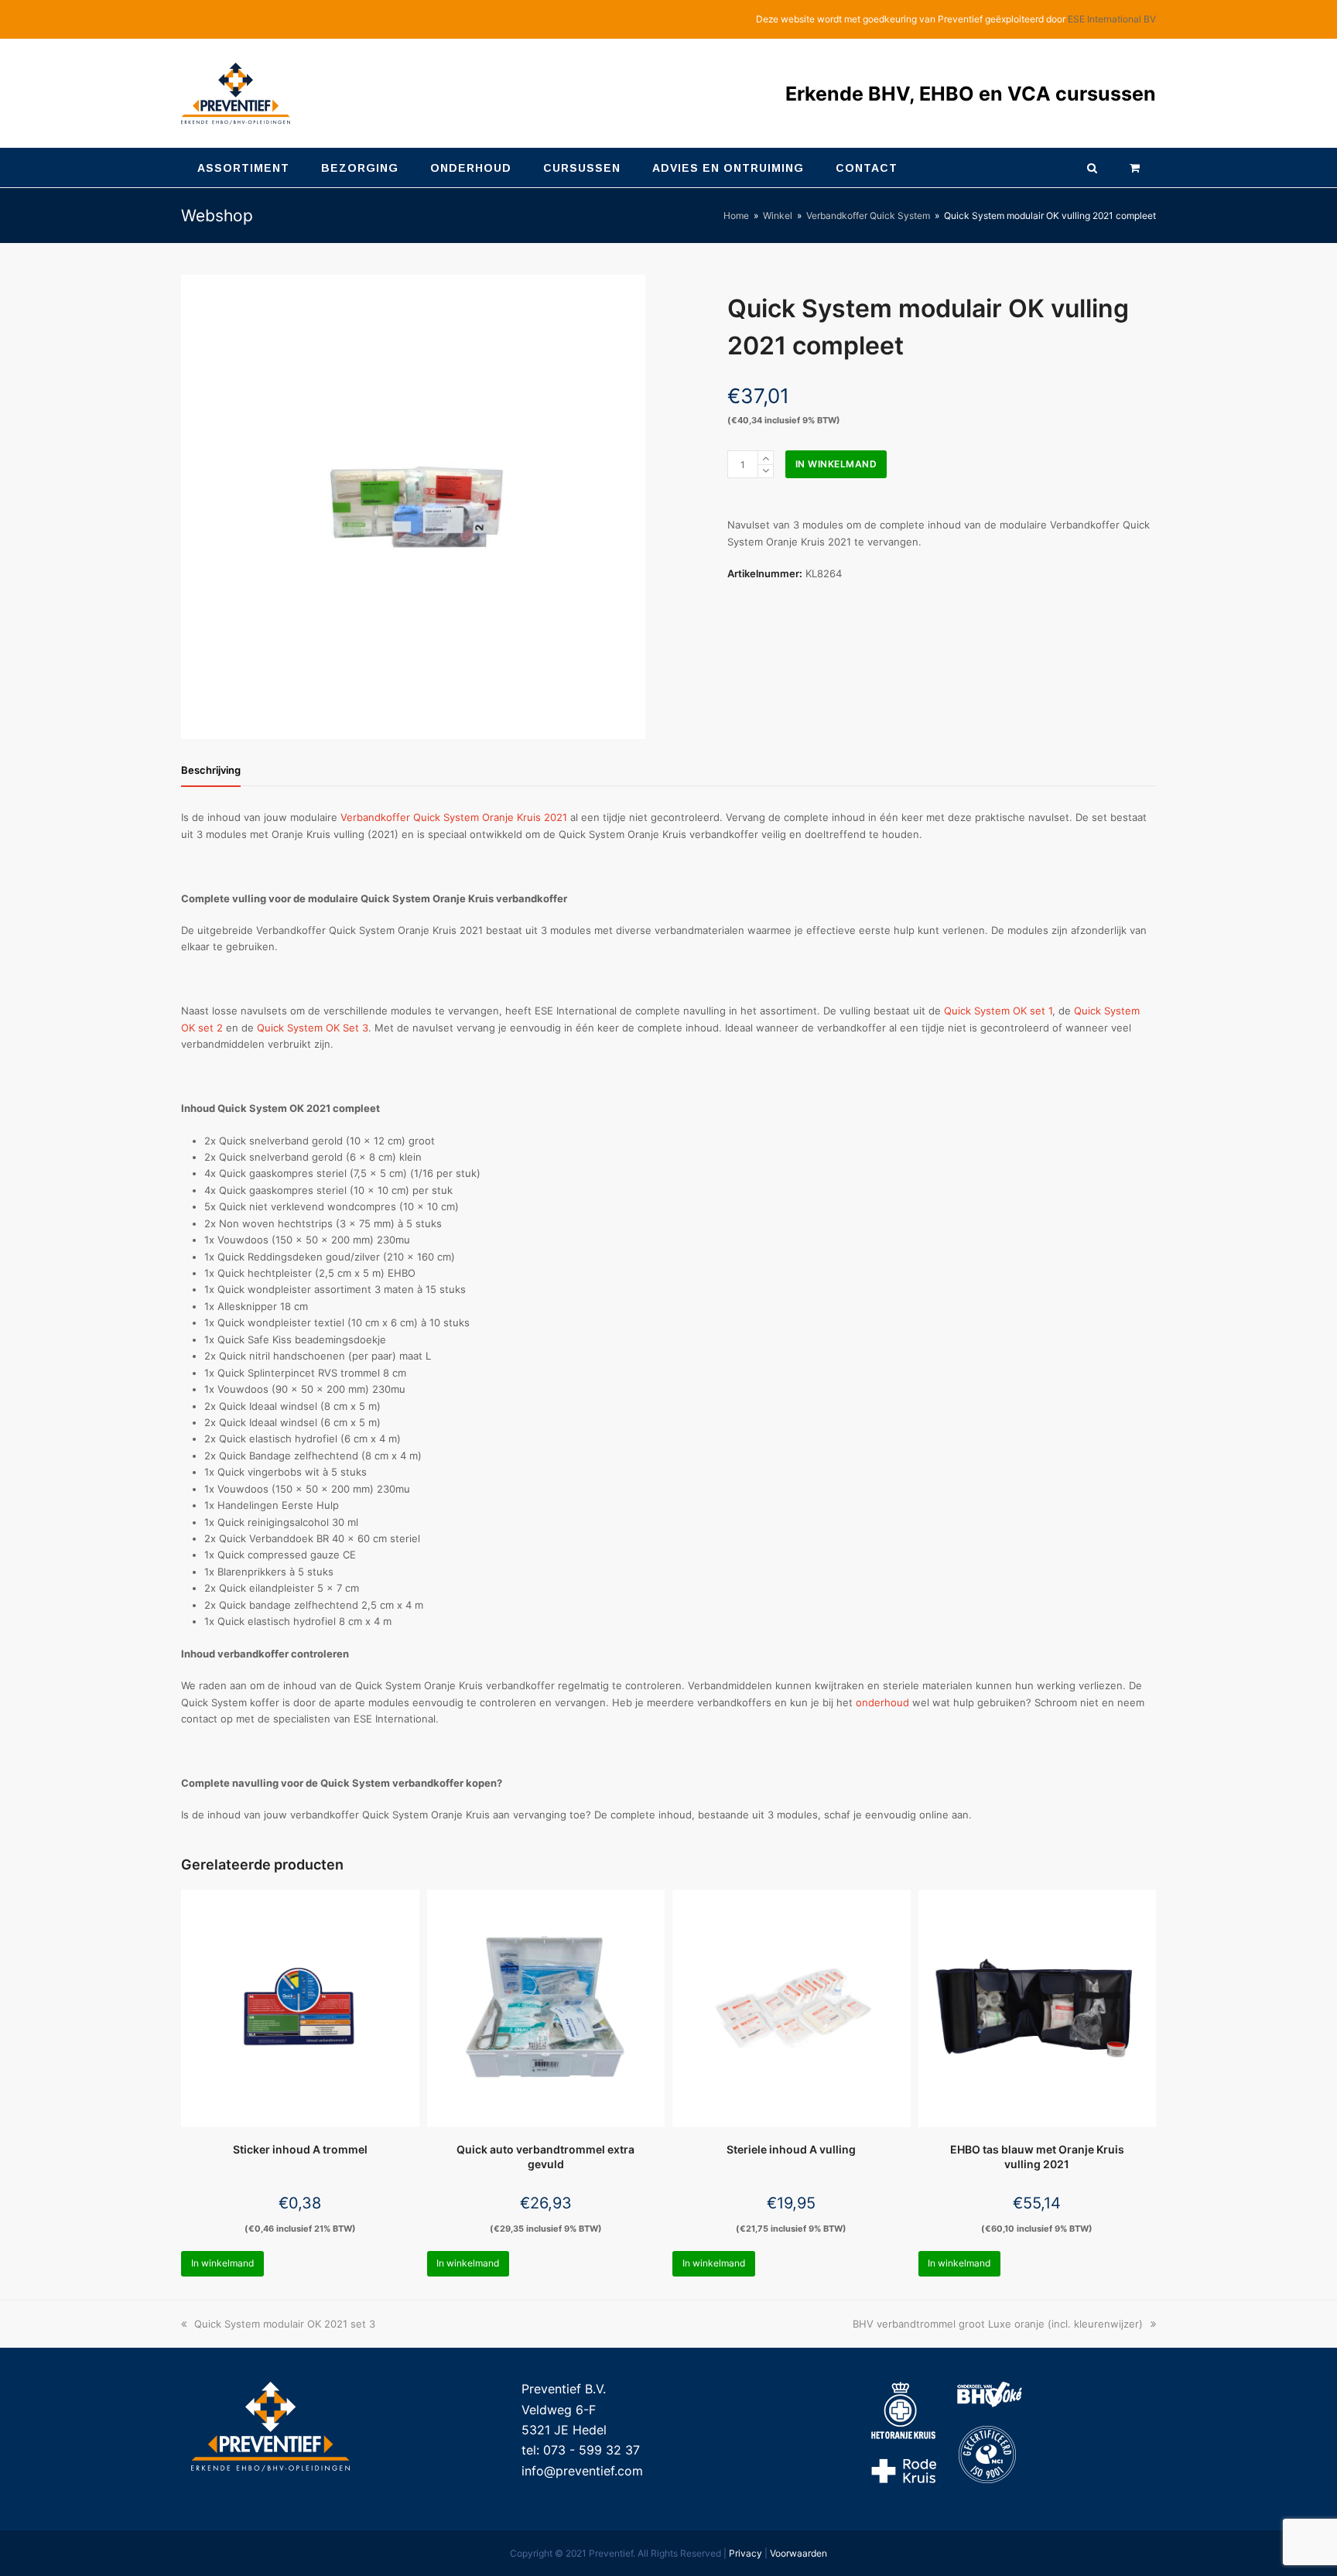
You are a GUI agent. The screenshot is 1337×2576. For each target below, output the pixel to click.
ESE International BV (1112, 19)
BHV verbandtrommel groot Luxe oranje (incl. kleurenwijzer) (998, 2324)
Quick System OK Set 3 (313, 1028)
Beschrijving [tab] (211, 770)
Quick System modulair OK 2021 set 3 (284, 2324)
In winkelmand (836, 464)
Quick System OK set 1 (998, 1011)
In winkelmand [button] (222, 2263)
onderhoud (882, 1702)
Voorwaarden (798, 2553)
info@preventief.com (582, 2471)
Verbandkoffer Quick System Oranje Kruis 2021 (454, 817)
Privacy (745, 2553)
